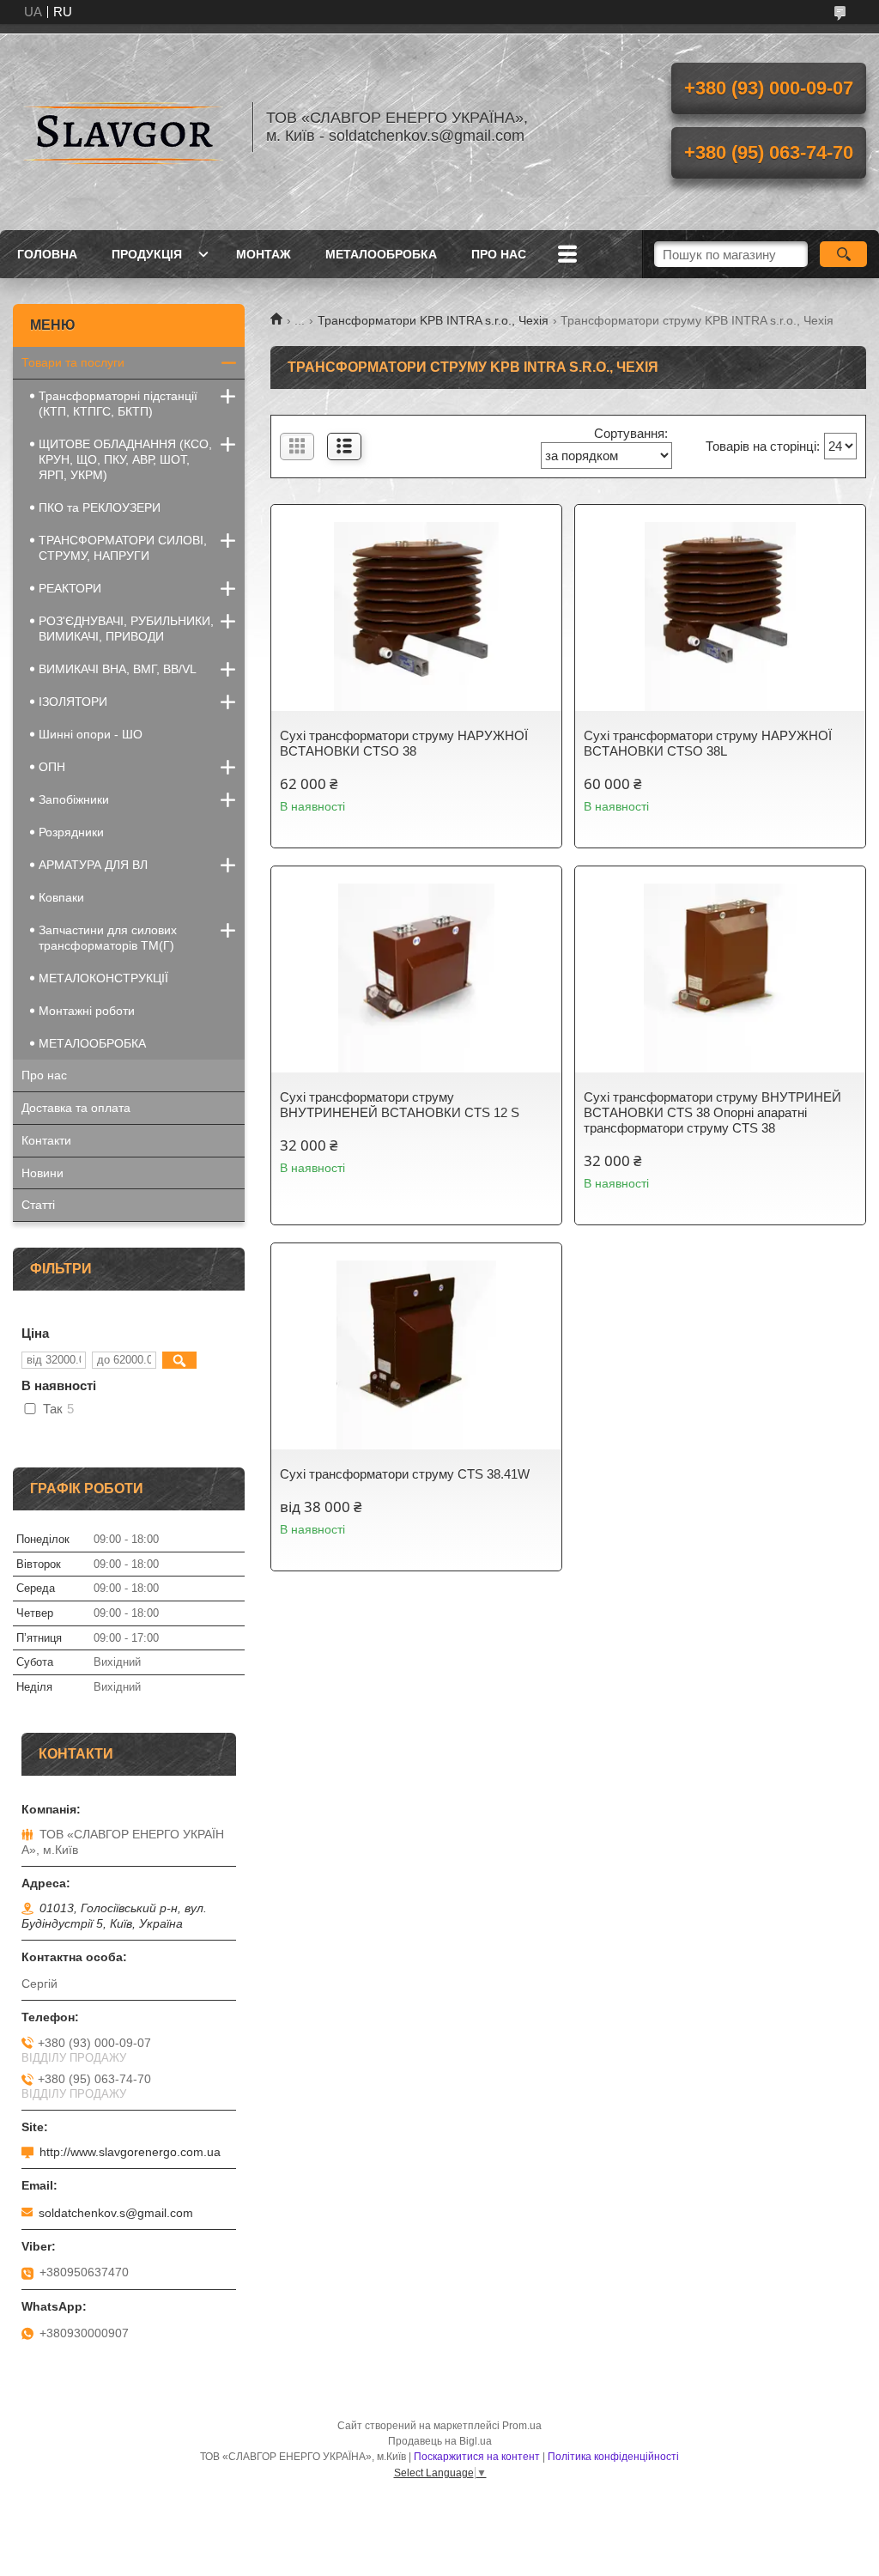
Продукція (147, 254)
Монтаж (264, 254)
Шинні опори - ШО (91, 734)
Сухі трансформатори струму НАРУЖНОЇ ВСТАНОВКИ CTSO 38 (404, 743)
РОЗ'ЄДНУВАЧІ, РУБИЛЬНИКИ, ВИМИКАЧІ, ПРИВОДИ (126, 629)
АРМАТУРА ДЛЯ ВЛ (93, 865)
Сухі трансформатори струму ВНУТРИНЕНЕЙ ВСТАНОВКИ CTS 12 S (400, 1105)
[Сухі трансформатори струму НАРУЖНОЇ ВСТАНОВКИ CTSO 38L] (720, 617)
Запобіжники (74, 799)
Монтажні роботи (87, 1011)
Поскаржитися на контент (477, 2457)
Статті (38, 1205)
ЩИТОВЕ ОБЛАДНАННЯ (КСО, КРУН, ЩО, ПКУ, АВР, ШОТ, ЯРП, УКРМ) (125, 459)
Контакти (46, 1140)
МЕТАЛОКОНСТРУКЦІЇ (103, 978)
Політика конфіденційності (613, 2457)
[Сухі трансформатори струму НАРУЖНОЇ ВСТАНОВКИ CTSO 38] (416, 617)
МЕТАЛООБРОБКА (381, 254)
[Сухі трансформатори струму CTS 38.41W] (416, 1355)
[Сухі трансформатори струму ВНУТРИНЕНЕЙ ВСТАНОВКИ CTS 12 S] (416, 978)
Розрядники (71, 832)
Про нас (499, 254)
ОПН (52, 767)
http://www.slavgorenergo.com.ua (130, 2152)
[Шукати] (843, 254)
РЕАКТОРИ (70, 588)
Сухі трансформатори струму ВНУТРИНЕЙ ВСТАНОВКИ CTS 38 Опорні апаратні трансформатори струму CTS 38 (712, 1112)
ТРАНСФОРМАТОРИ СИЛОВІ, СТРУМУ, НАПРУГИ (123, 548)
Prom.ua (522, 2426)
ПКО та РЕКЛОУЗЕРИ (100, 507)
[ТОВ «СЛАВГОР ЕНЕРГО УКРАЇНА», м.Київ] (124, 127)
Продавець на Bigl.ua (440, 2441)
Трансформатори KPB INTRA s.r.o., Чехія (433, 320)
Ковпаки (61, 897)
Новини (42, 1173)
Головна (47, 254)
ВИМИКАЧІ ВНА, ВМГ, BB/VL (118, 669)
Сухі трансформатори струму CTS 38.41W (405, 1474)
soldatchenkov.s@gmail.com (116, 2213)
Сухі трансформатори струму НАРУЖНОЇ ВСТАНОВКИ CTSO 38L (708, 743)
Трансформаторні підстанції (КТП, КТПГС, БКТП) (118, 404)
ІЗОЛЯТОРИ (73, 702)
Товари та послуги (73, 362)
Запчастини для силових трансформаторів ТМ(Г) (108, 938)
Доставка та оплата (76, 1108)
